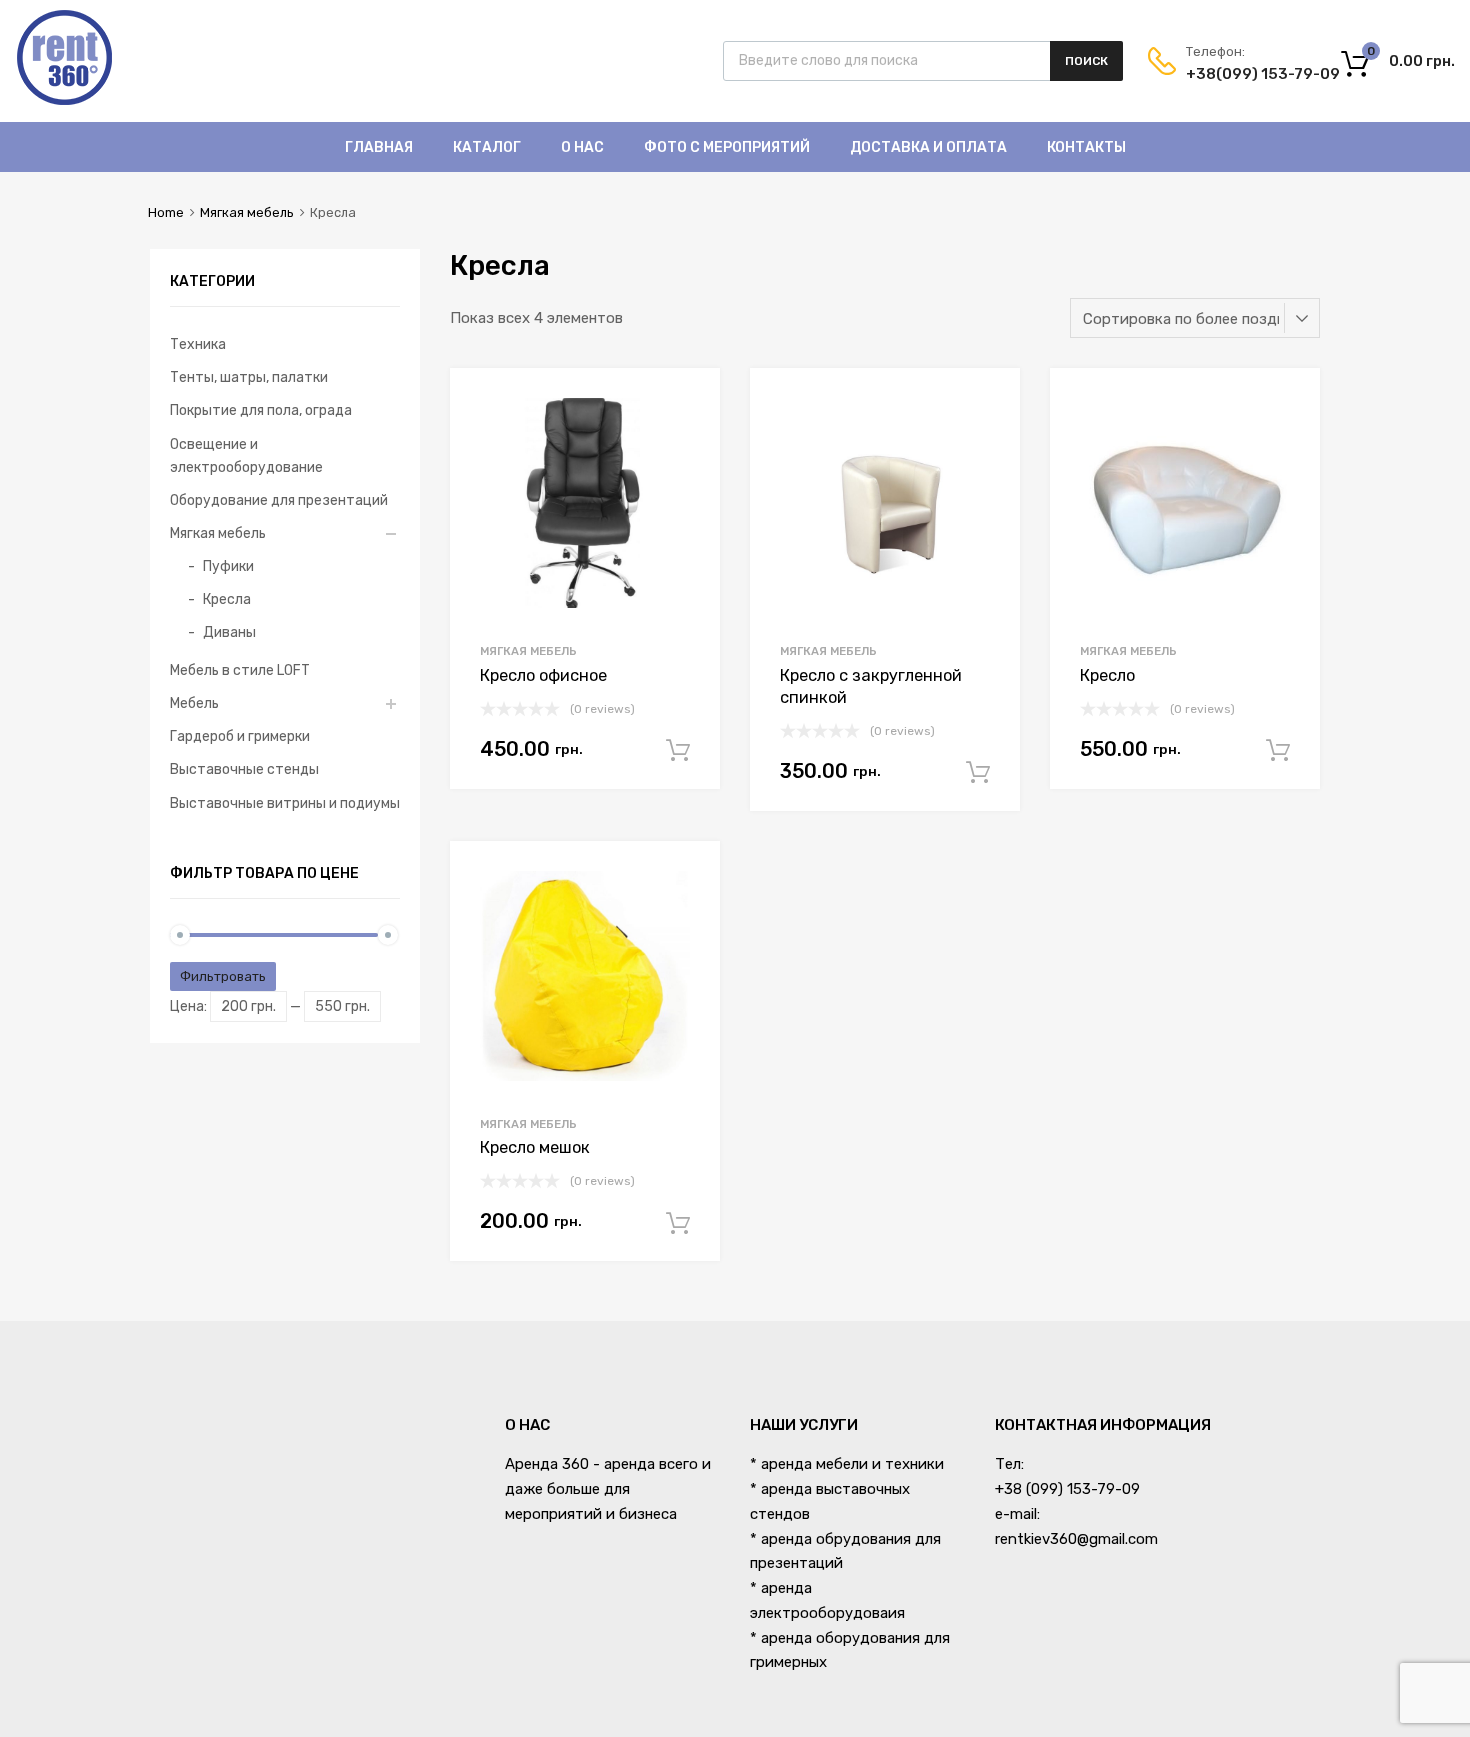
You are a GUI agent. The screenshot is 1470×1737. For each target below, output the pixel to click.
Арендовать (678, 751)
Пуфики (228, 566)
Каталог (487, 147)
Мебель (194, 703)
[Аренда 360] (65, 102)
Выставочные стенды (244, 769)
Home (166, 212)
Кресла (227, 599)
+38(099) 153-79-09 (1235, 74)
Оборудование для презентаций (279, 500)
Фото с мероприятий (727, 147)
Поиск (1086, 61)
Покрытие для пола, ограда (261, 410)
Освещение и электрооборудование (246, 455)
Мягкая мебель (247, 212)
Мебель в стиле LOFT (240, 670)
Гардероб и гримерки (240, 736)
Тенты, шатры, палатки (249, 377)
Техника (198, 344)
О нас (582, 147)
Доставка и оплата (928, 147)
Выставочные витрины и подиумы (285, 803)
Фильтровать (223, 976)
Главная (379, 147)
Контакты (1086, 147)
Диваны (229, 632)
